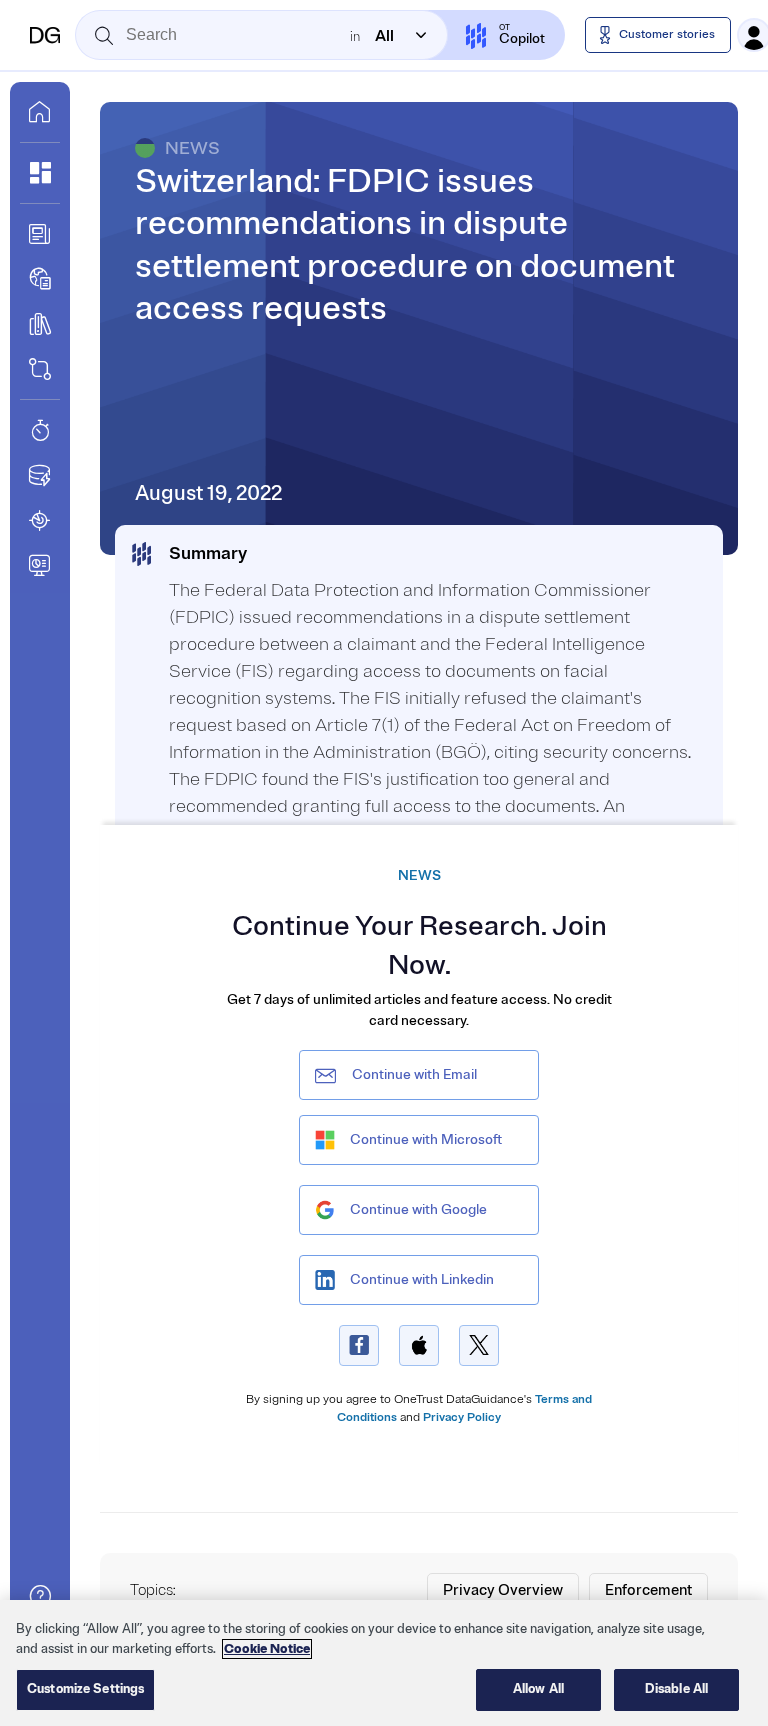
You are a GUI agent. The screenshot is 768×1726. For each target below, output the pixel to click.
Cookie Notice (267, 1649)
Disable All (676, 1689)
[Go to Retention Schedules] (40, 430)
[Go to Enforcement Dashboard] (40, 565)
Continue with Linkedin (422, 1279)
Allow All (538, 1689)
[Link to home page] (40, 112)
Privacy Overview (503, 1590)
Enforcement (648, 1590)
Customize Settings (85, 1689)
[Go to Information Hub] (40, 234)
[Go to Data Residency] (40, 475)
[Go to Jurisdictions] (40, 279)
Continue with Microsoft (426, 1139)
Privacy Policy (462, 1417)
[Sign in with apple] (419, 1345)
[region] (384, 1663)
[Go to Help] (40, 1596)
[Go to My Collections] (40, 173)
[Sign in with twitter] (479, 1345)
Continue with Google (418, 1209)
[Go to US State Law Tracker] (40, 520)
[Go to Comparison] (40, 369)
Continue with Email (414, 1074)
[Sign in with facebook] (359, 1345)
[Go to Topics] (40, 324)
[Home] (45, 35)
